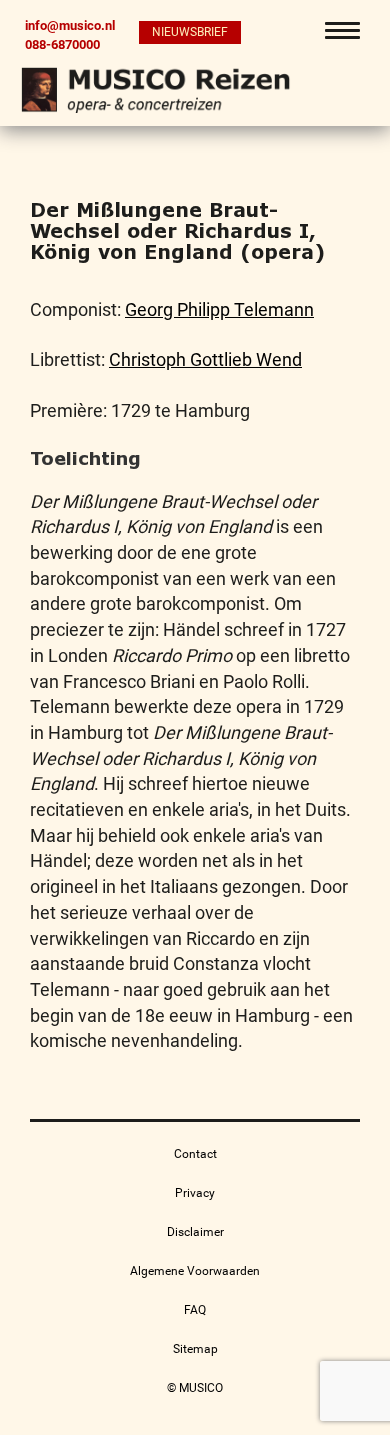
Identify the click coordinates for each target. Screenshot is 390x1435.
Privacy (195, 1193)
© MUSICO (195, 1388)
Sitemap (195, 1349)
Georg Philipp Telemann (219, 309)
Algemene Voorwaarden (195, 1271)
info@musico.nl (70, 25)
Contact (195, 1154)
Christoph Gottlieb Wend (205, 359)
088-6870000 (62, 44)
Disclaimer (195, 1232)
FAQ (195, 1310)
